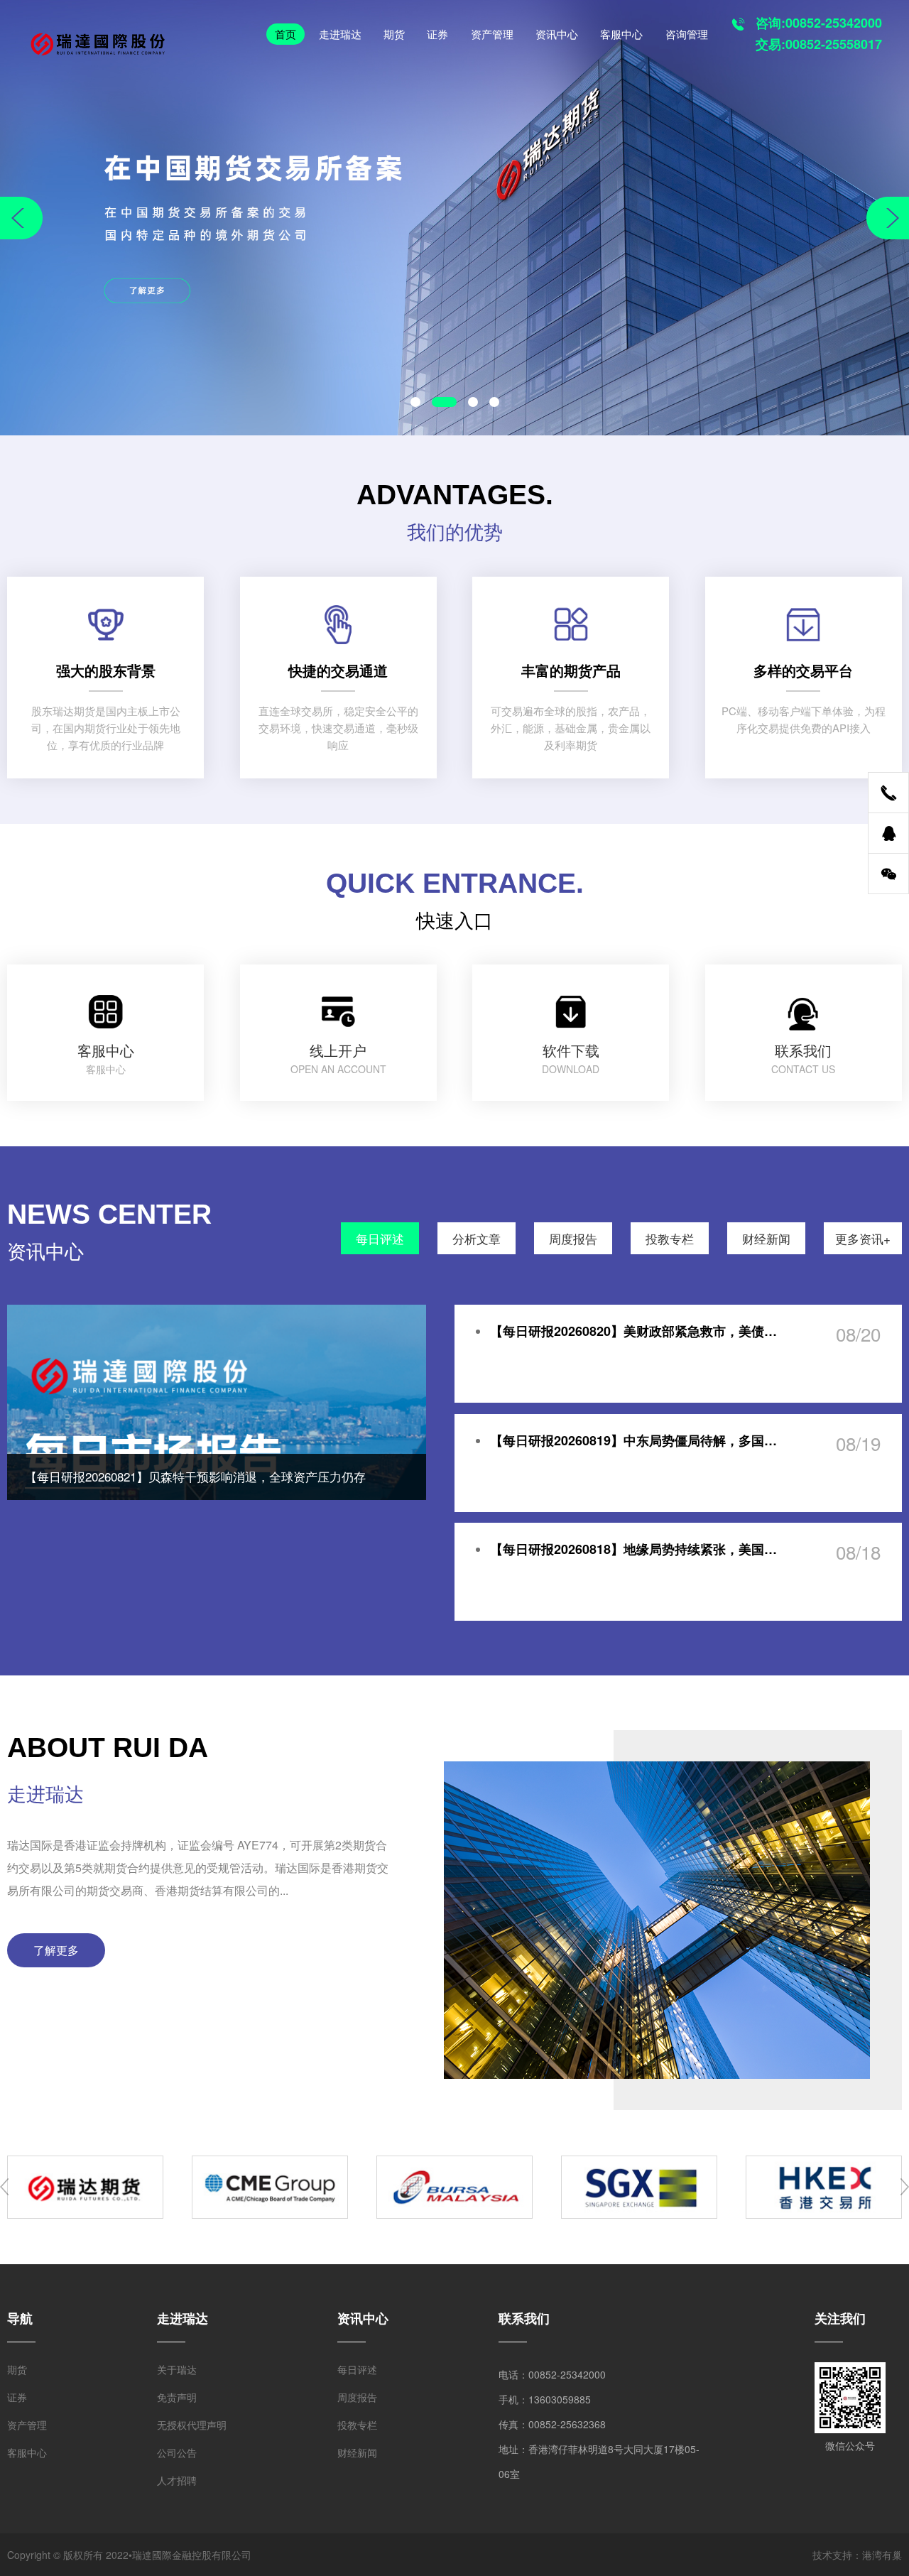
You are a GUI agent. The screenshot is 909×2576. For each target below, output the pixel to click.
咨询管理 (687, 34)
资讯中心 (557, 34)
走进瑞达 (340, 34)
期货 (394, 34)
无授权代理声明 (192, 2425)
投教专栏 (670, 1238)
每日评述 (380, 1238)
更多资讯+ (863, 1238)
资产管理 (492, 34)
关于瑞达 (177, 2369)
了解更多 (56, 1950)
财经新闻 (766, 1238)
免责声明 (177, 2397)
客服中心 (621, 34)
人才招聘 (177, 2480)
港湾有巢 (882, 2555)
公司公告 (177, 2452)
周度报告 (573, 1238)
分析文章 (477, 1238)
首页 (285, 34)
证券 (437, 34)
